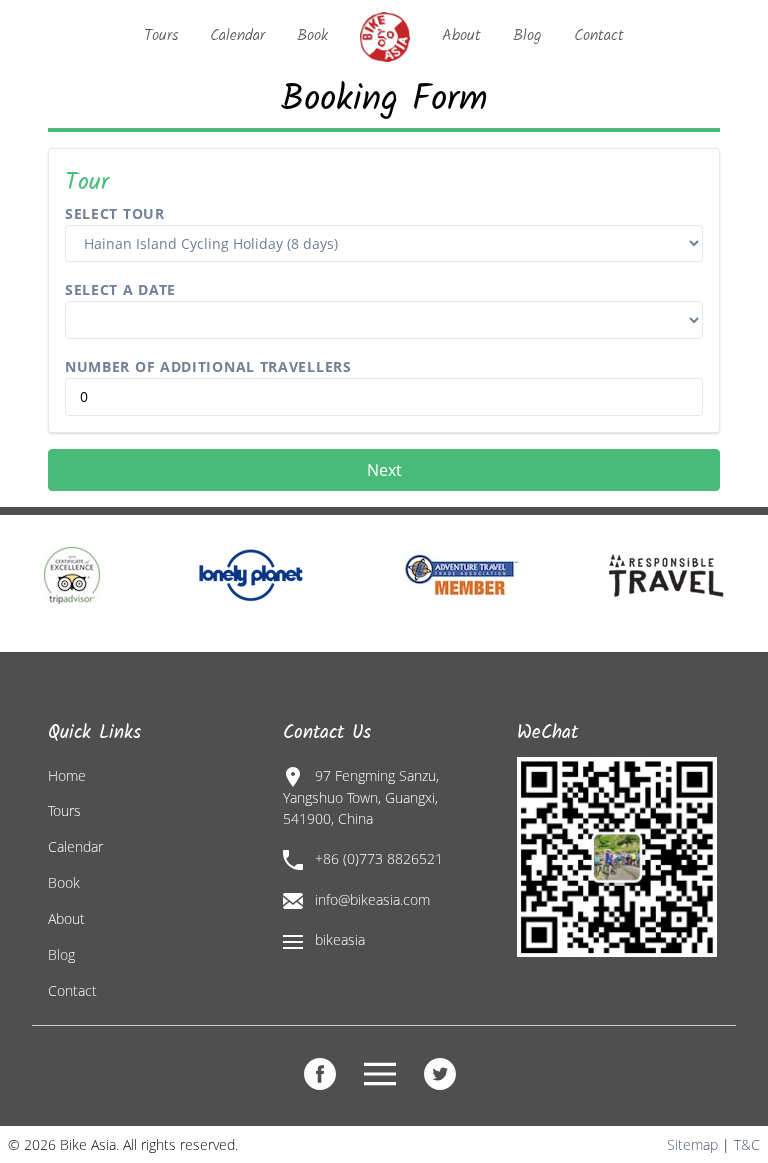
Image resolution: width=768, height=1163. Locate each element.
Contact (599, 35)
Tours (161, 35)
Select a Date (120, 289)
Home (67, 775)
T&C (747, 1144)
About (461, 35)
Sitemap (692, 1144)
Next (384, 470)
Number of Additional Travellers (208, 366)
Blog (527, 35)
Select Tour (115, 213)
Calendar (237, 35)
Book (312, 35)
